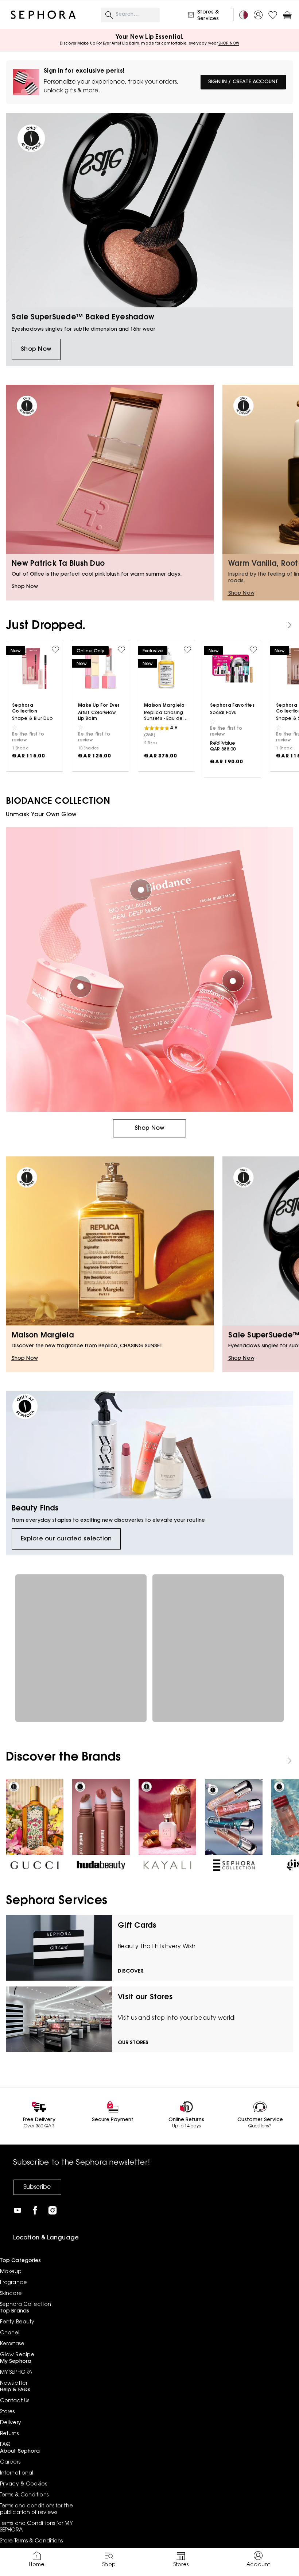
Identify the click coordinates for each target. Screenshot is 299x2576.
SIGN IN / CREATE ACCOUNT (243, 82)
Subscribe (37, 2187)
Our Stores (133, 2043)
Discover (131, 1972)
